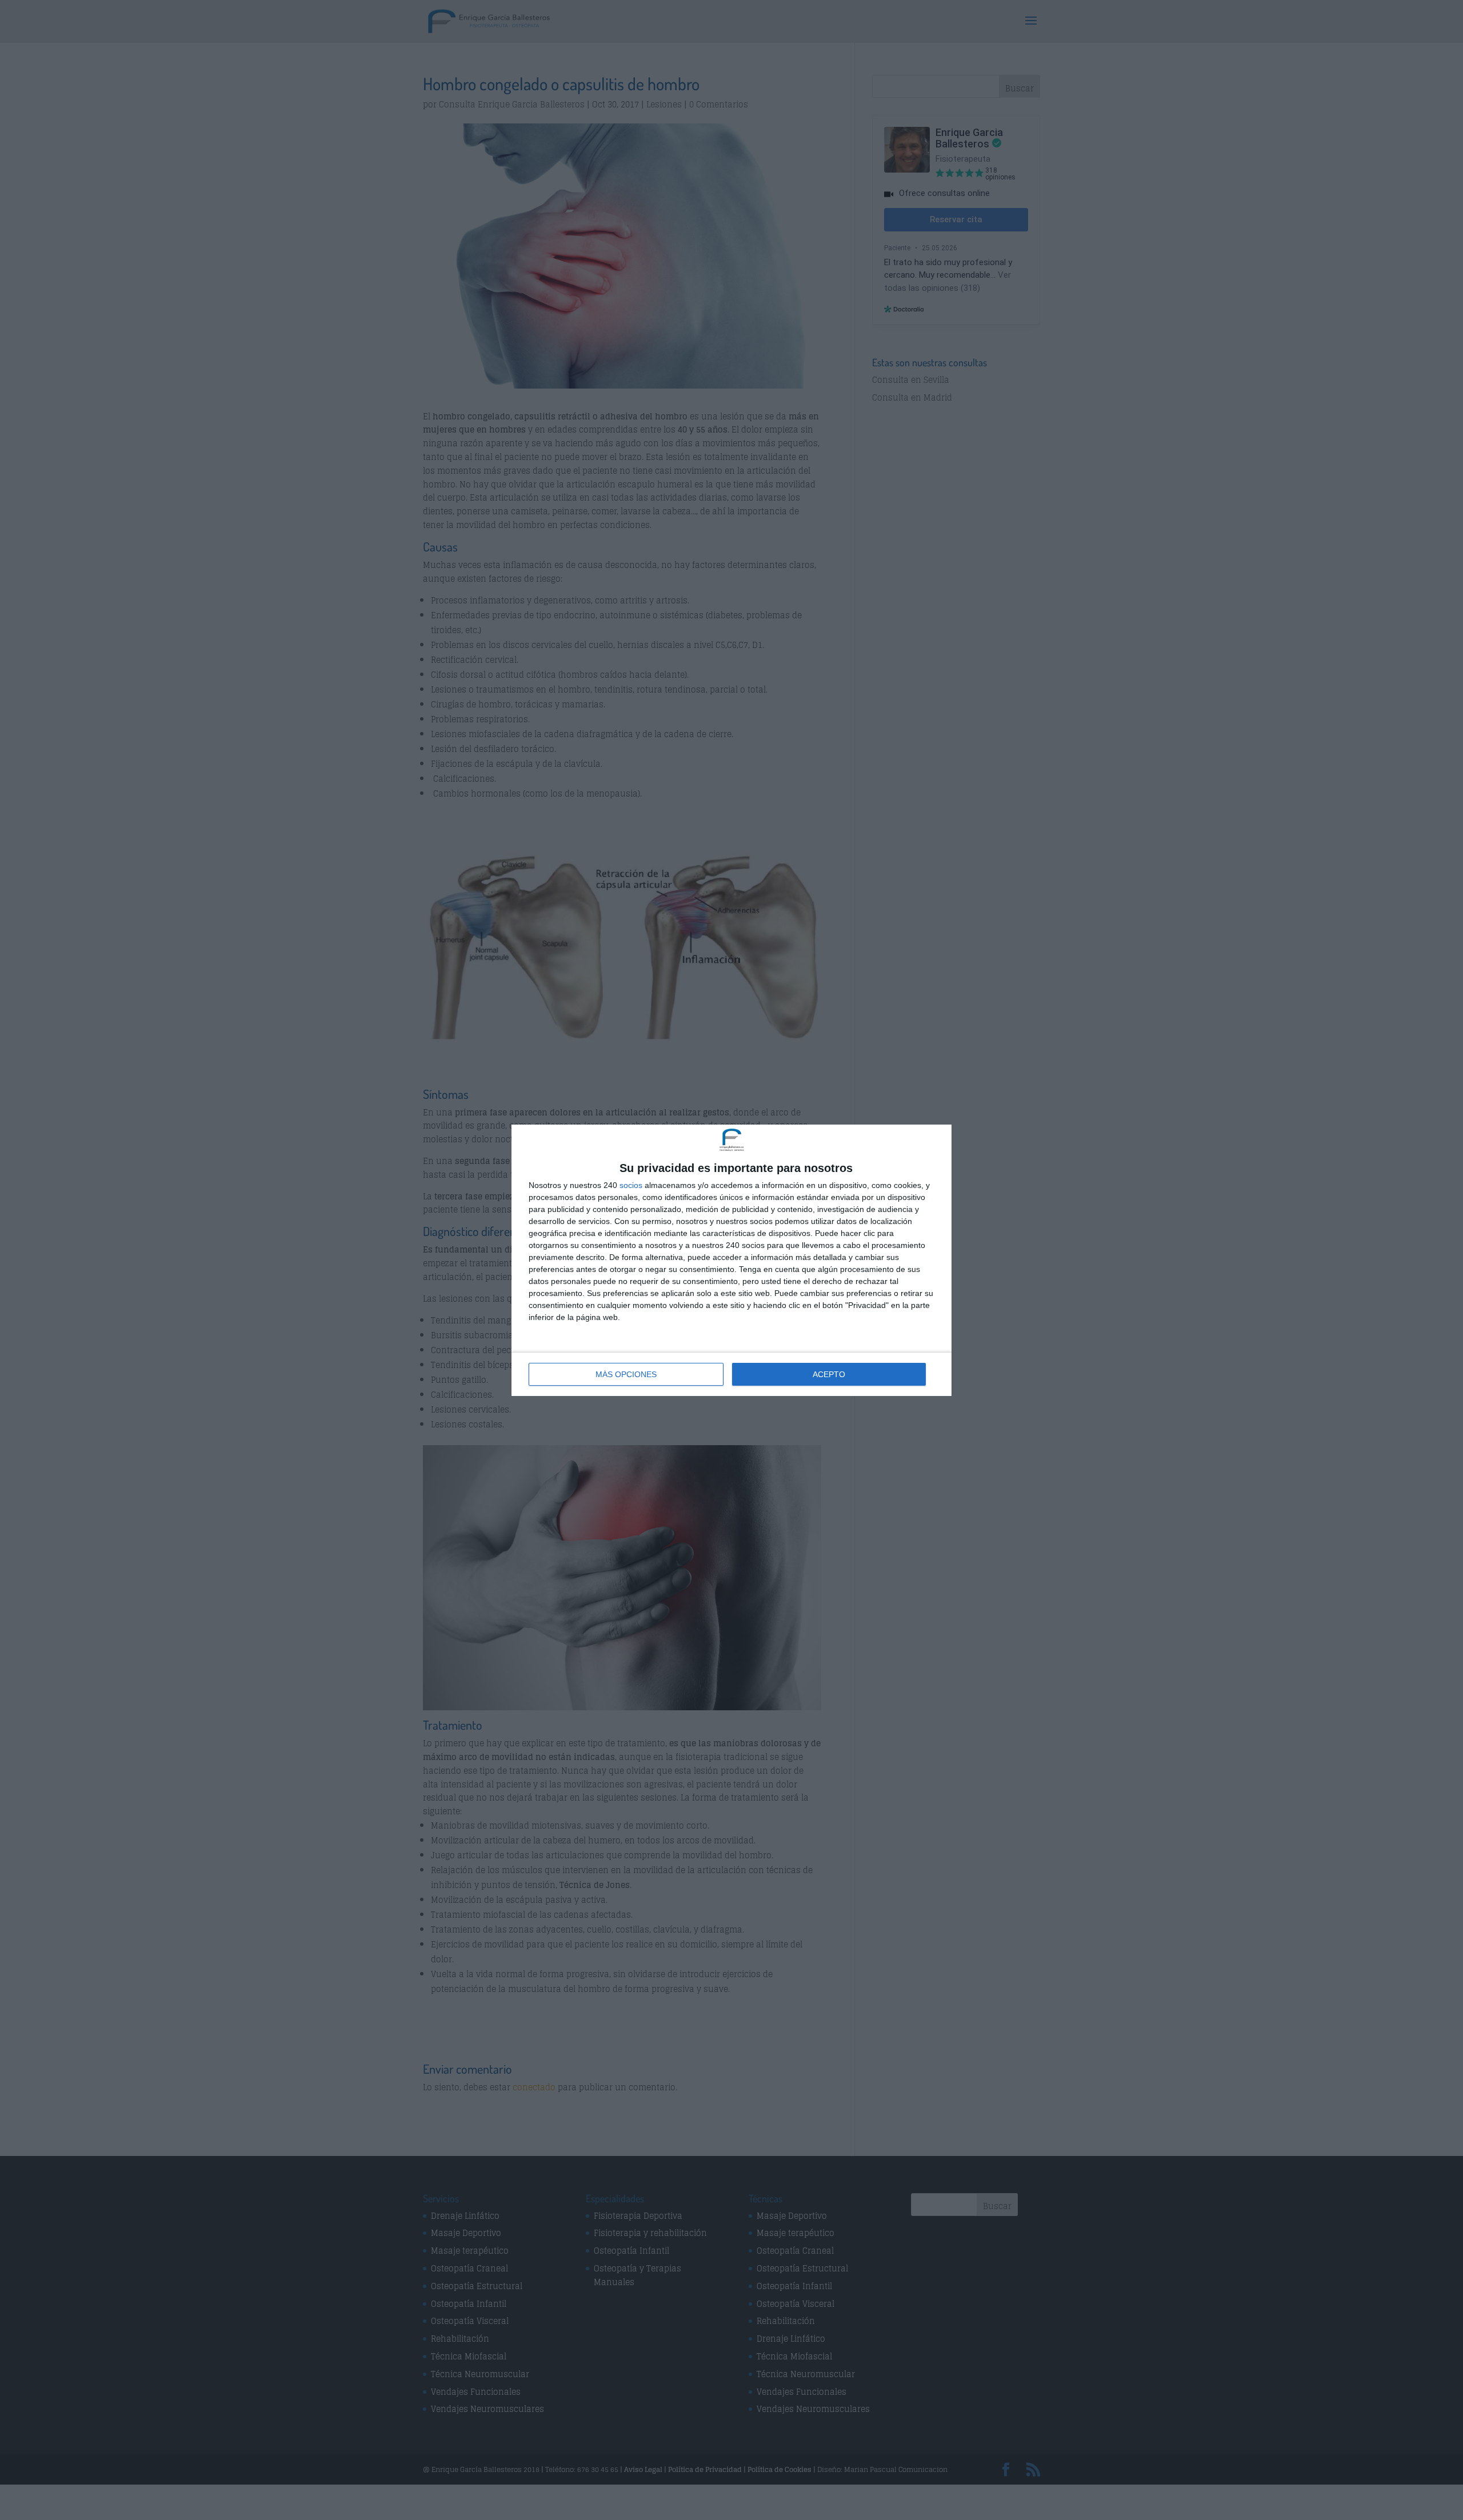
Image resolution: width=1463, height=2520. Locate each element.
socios (631, 1185)
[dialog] (731, 1260)
